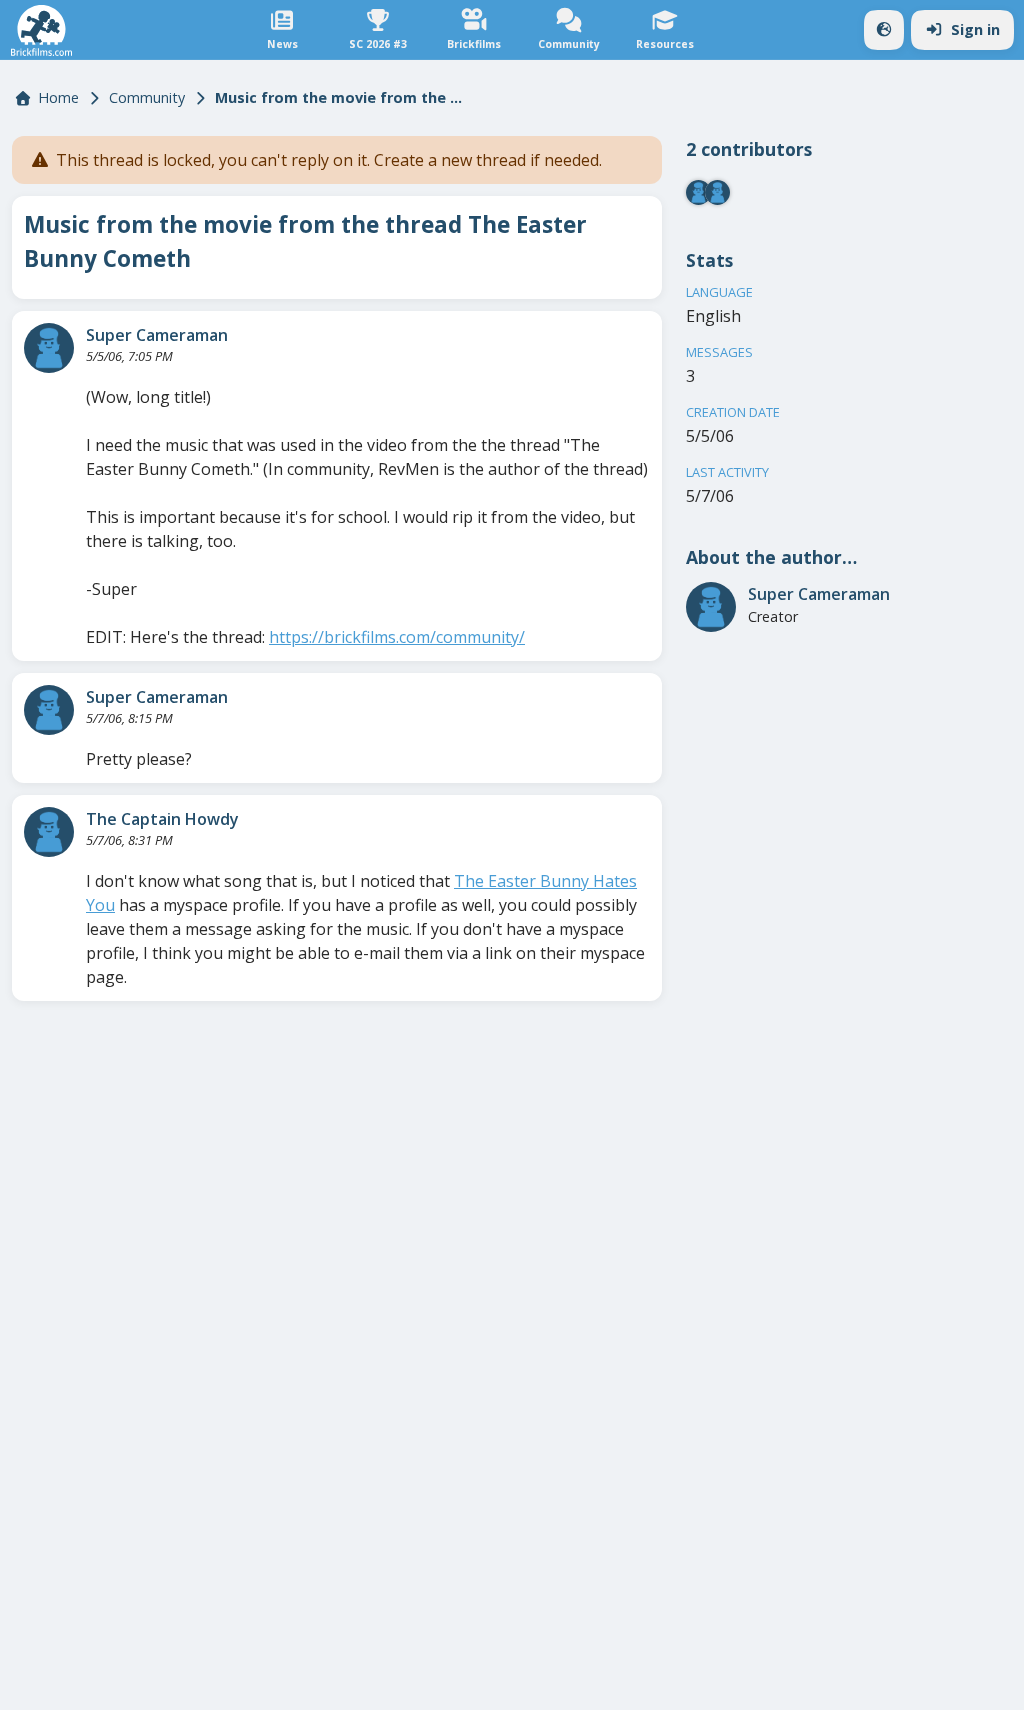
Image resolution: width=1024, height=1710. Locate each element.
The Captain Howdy (162, 819)
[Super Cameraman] (49, 348)
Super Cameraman (157, 335)
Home (58, 97)
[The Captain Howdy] (49, 832)
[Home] (41, 30)
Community (147, 97)
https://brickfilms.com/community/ (397, 637)
